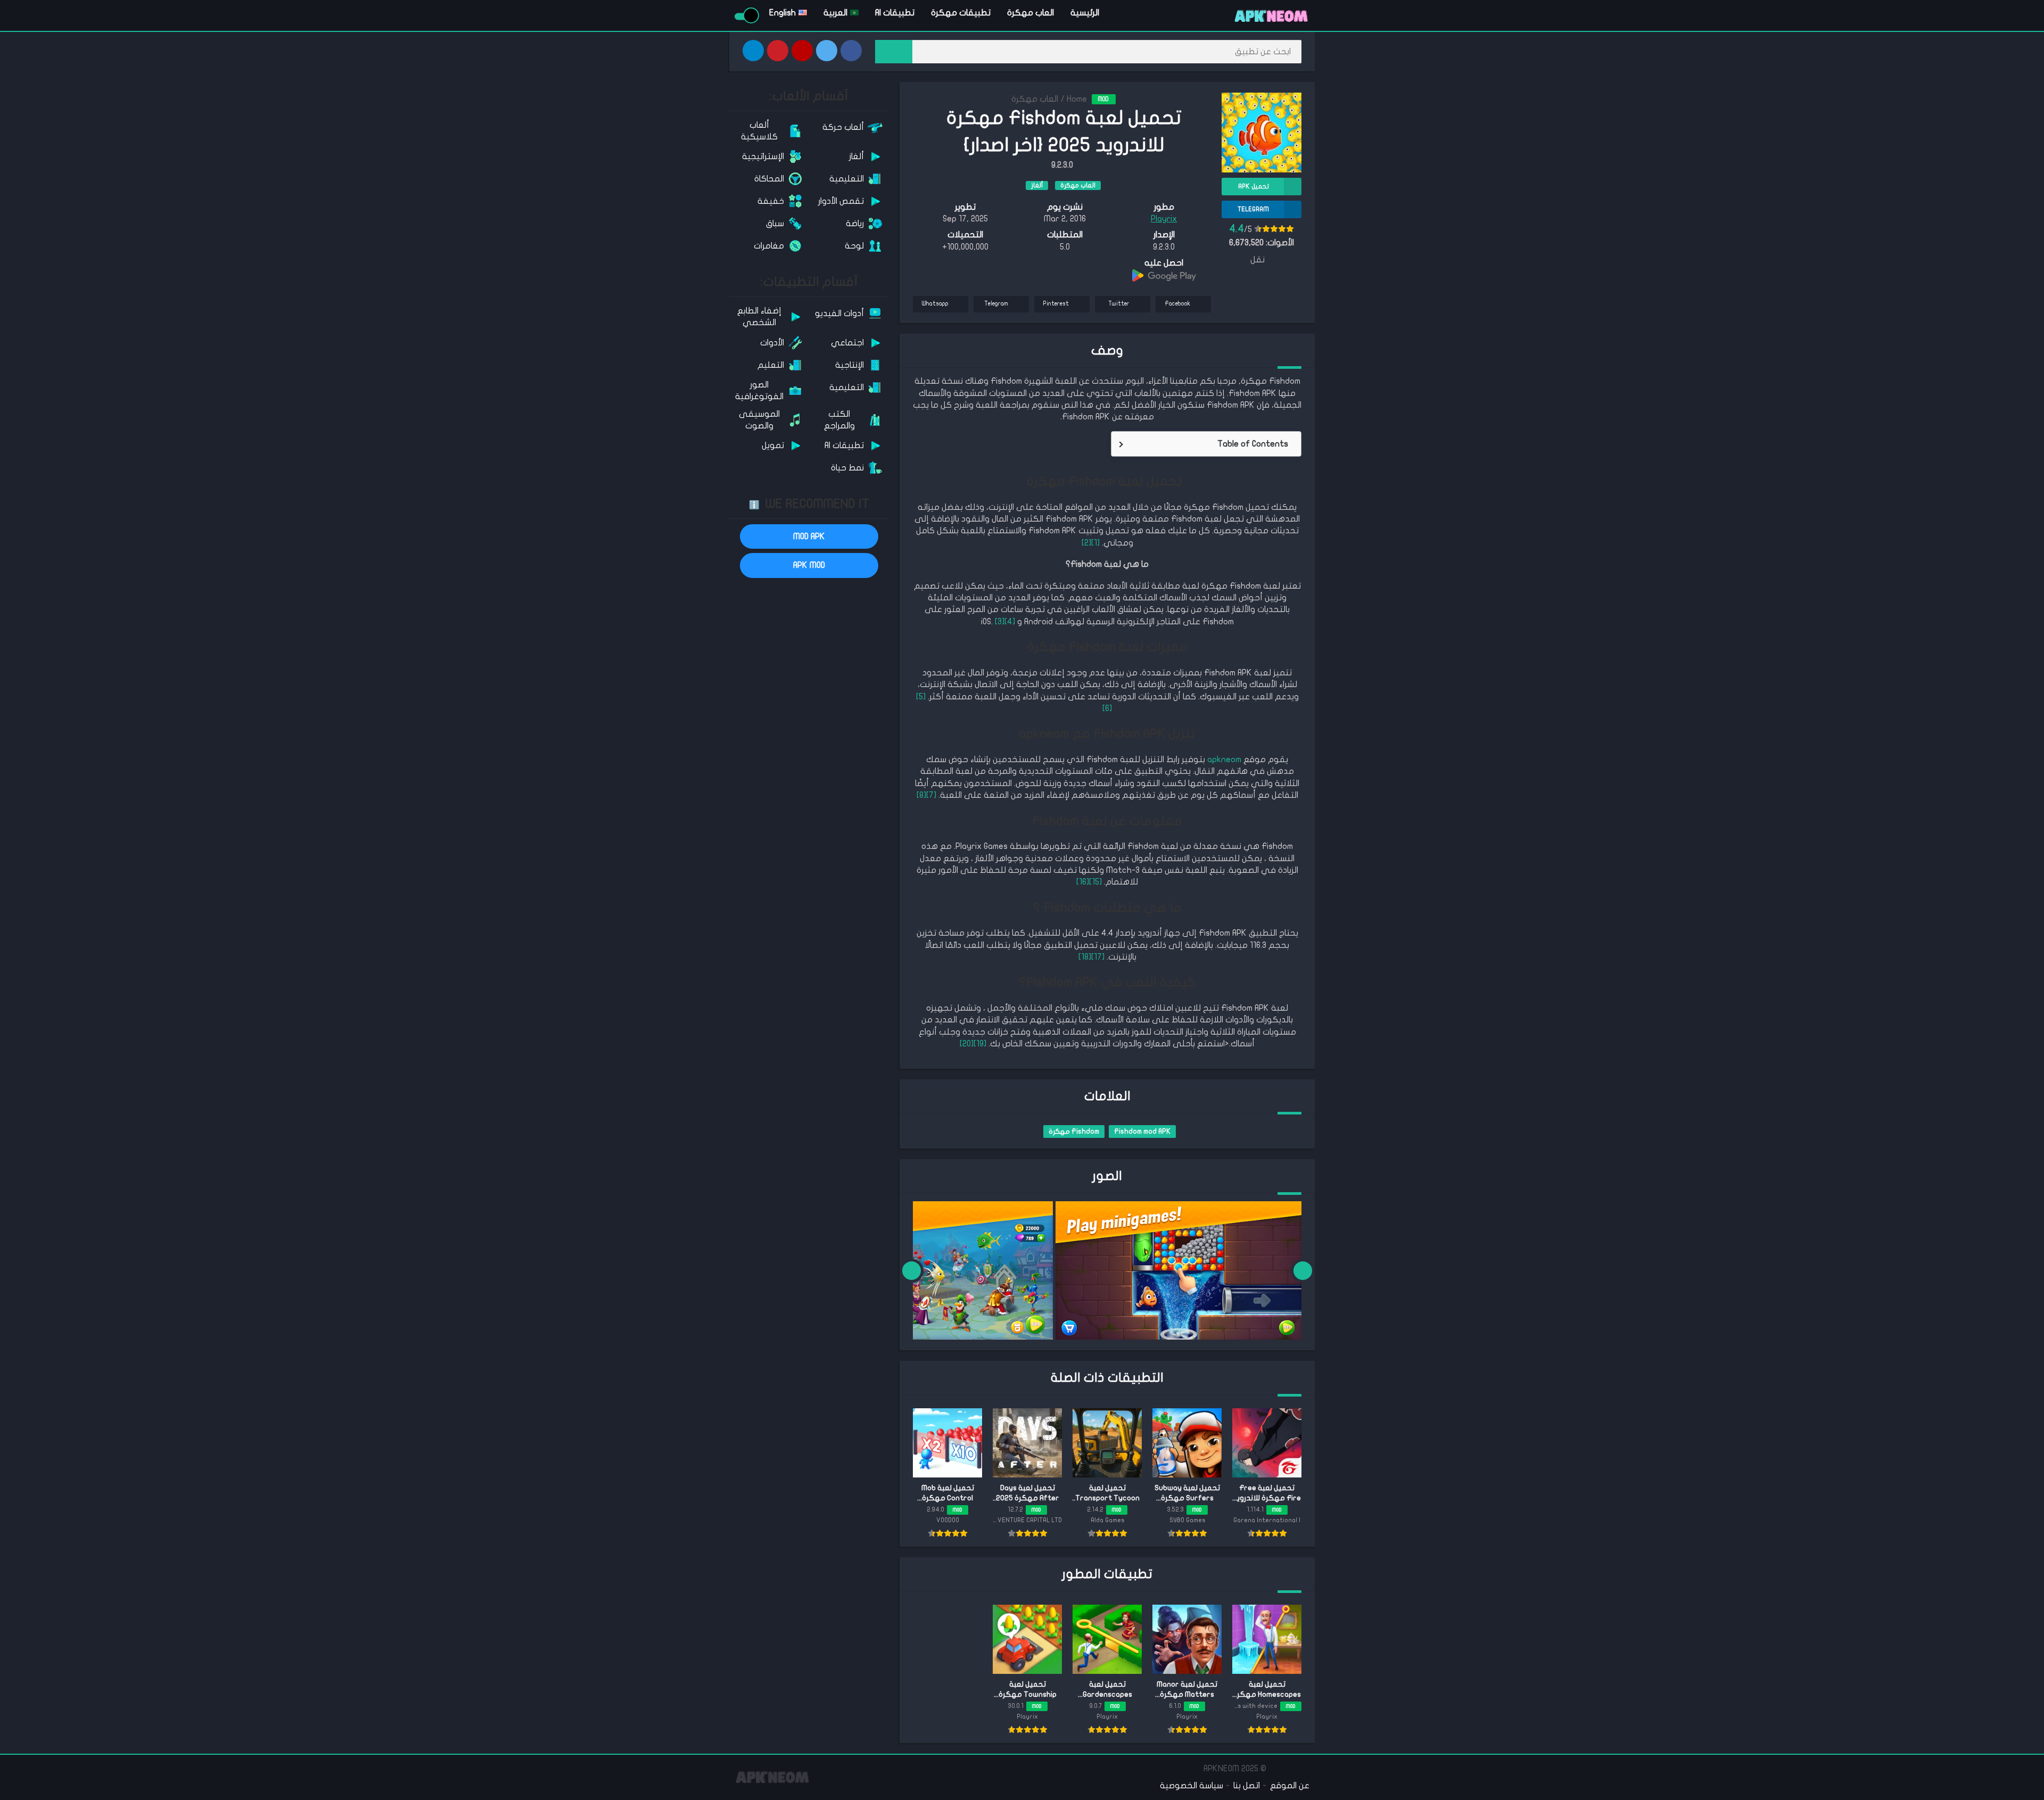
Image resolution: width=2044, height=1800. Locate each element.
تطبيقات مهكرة (961, 13)
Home (1077, 99)
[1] (1095, 543)
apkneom (1224, 759)
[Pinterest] (778, 51)
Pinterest (1056, 304)
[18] (1085, 957)
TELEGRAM (1253, 209)
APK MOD (809, 565)
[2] (1086, 543)
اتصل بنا (1247, 1786)
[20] (967, 1044)
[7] (931, 795)
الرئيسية (1085, 13)
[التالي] (912, 1270)
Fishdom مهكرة (1074, 1132)
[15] (1095, 882)
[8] (921, 795)
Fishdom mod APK (1142, 1132)
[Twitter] (827, 51)
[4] (1010, 622)
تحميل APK (1254, 186)
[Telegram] (753, 51)
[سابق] (1303, 1270)
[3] (1000, 622)
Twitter (1119, 304)
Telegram (996, 304)
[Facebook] (851, 51)
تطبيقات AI (895, 13)
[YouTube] (802, 51)
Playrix (1164, 219)
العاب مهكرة (1031, 13)
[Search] (894, 52)
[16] (1083, 882)
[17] (1098, 957)
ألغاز (1037, 185)
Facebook (1177, 304)
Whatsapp (935, 304)
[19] (980, 1044)
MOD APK (809, 536)
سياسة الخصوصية (1192, 1786)
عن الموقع (1290, 1786)
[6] (1107, 708)
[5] (921, 697)
